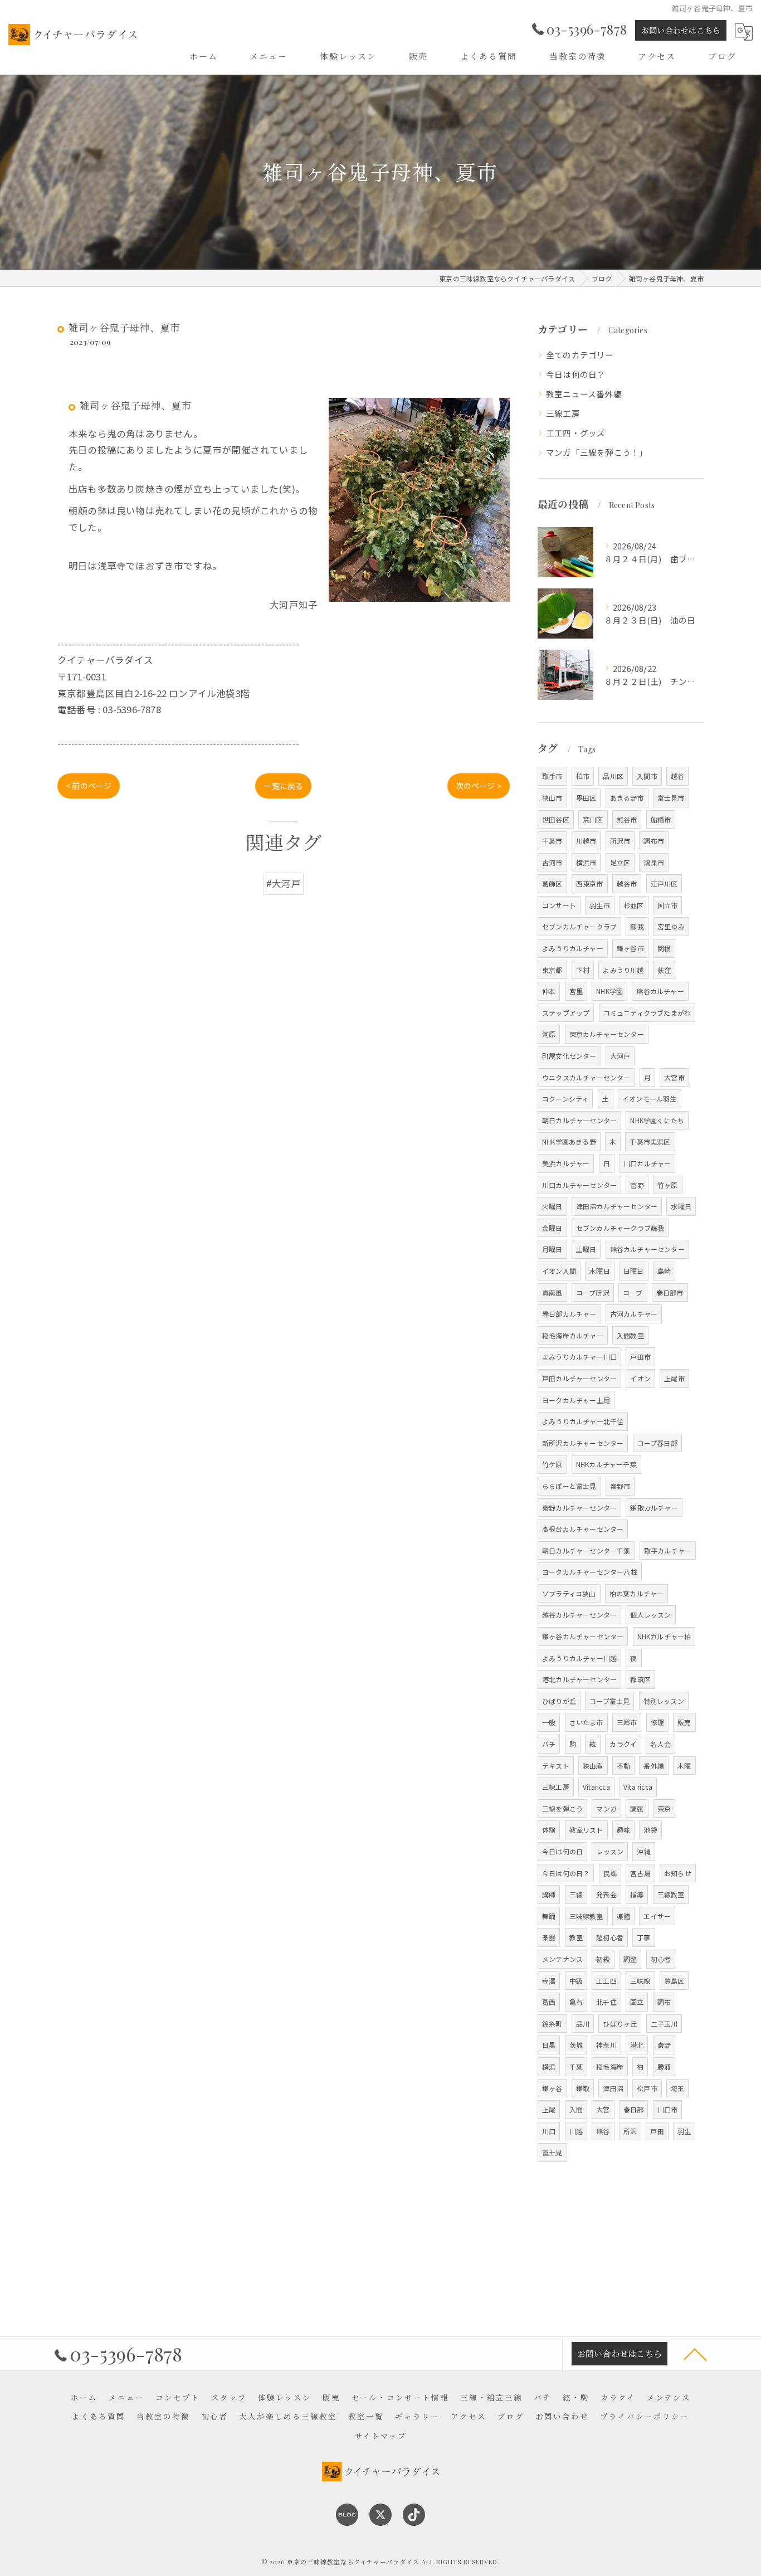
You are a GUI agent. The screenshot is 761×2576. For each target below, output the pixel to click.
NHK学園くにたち (657, 1120)
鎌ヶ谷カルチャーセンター (583, 1636)
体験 (549, 1830)
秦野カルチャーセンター (579, 1508)
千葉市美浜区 (650, 1141)
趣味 (623, 1830)
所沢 (630, 2131)
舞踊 (549, 1916)
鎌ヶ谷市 (630, 948)
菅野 (637, 1185)
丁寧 (643, 1937)
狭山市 (552, 798)
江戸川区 (664, 883)
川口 (549, 2131)
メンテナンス (562, 1959)
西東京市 (590, 883)
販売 (684, 1722)
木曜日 (600, 1271)
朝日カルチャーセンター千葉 (586, 1550)
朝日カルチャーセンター (579, 1120)
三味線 (640, 1981)
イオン (640, 1378)
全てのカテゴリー (580, 355)
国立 (637, 2002)
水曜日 (681, 1206)
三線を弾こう (562, 1808)
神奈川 (606, 2045)
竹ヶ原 (668, 1185)
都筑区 (640, 1679)
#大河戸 (284, 883)
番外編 (654, 1766)
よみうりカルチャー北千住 (583, 1421)
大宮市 (674, 1077)
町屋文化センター (569, 1056)
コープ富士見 (609, 1701)
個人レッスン (650, 1615)
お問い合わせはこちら (681, 30)
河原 (549, 1034)
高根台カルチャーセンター (583, 1529)
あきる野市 (627, 798)
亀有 (576, 2002)
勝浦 (664, 2066)
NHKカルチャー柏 (664, 1636)
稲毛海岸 (610, 2066)
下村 (583, 970)
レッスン (610, 1851)
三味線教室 (586, 1916)
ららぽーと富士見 (569, 1486)
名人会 (660, 1744)
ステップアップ (566, 1013)
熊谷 (603, 2131)
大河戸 (620, 1056)
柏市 (583, 776)
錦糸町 (552, 2024)
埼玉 (677, 2088)
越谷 (677, 776)
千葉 (576, 2066)
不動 (623, 1766)
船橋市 (661, 819)
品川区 (613, 776)
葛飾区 (552, 883)
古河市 (552, 862)
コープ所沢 (593, 1292)
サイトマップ (380, 2436)
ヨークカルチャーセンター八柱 (590, 1572)
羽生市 (600, 905)
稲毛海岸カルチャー (573, 1335)
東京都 (552, 970)
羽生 (684, 2131)
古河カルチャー (634, 1314)
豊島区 (674, 1981)
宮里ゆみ (671, 926)
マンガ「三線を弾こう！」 (597, 452)
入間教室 (630, 1335)
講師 (549, 1894)
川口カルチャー (647, 1163)
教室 (576, 1937)
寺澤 (549, 1981)
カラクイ (623, 1744)
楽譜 (623, 1916)
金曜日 (552, 1228)
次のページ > (479, 786)
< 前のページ (89, 786)
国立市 (668, 905)
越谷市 (627, 883)
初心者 (661, 1959)
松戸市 (647, 2088)
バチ (549, 1744)
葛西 (549, 2002)
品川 (583, 2024)
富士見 (552, 2152)
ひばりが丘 (559, 1701)
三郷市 (627, 1722)
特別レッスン (664, 1701)
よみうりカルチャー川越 (579, 1658)
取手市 (552, 776)
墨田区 (586, 798)
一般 (549, 1722)
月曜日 (552, 1249)
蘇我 (637, 926)
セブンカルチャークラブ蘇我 (620, 1228)
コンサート (559, 905)
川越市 (586, 841)
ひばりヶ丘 (620, 2024)
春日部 (634, 2109)
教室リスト (586, 1830)
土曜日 (586, 1249)
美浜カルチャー (566, 1163)
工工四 (606, 1981)
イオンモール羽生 (650, 1099)
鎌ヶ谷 (552, 2088)
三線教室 (671, 1894)
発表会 (606, 1894)
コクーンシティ (565, 1099)
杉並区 (634, 905)
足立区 (620, 862)
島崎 (664, 1271)
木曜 (684, 1766)
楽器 (549, 1937)
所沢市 (620, 841)
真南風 (552, 1292)
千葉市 (552, 841)
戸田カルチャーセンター (579, 1378)
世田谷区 (556, 819)
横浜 (549, 2066)
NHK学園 (609, 991)
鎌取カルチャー (654, 1508)
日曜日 (634, 1271)
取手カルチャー (668, 1550)
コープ (633, 1292)
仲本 (549, 991)
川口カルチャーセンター (579, 1185)
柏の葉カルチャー (637, 1593)
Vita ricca (638, 1787)
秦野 (664, 2045)
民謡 (610, 1873)
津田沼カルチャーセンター (617, 1206)
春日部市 (670, 1292)
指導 (637, 1894)
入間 (576, 2109)
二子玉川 (664, 2024)
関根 (664, 948)
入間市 (647, 776)
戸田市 (640, 1357)
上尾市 (674, 1378)
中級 (576, 1981)
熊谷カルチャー (660, 991)
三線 (576, 1894)
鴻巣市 (654, 862)
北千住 (606, 2002)
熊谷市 (627, 819)
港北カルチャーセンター (579, 1679)
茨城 (576, 2045)
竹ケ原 (552, 1464)
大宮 (603, 2109)
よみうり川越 (623, 970)
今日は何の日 (562, 1851)
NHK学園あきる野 (569, 1141)
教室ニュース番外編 (584, 394)
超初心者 (610, 1937)
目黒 (549, 2045)
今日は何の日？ (575, 374)
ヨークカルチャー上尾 (576, 1400)
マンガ (606, 1808)
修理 (657, 1722)
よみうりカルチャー (573, 948)
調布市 (654, 841)
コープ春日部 (657, 1443)
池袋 (650, 1830)
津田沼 (613, 2088)
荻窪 (664, 970)
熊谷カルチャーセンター (647, 1249)
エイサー (657, 1916)
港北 (637, 2045)
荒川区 (593, 819)
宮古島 (640, 1873)
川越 (576, 2131)
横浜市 (586, 862)
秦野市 (620, 1486)
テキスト (556, 1766)
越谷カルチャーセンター (579, 1615)
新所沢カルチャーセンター (583, 1443)
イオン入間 (559, 1271)
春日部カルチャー (569, 1314)
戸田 (657, 2131)
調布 (664, 2002)
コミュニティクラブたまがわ (647, 1013)
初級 (603, 1959)
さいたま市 (586, 1722)
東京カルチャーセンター (607, 1034)
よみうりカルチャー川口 (579, 1357)
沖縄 (643, 1851)
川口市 (668, 2109)
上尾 (549, 2109)
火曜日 (552, 1206)
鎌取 (583, 2088)
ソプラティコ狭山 (569, 1593)
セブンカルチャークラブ (579, 926)
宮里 (576, 991)
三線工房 (563, 413)
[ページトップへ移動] (695, 2354)
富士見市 (671, 798)
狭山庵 (593, 1766)
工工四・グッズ (575, 433)
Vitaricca (596, 1787)
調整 (630, 1959)
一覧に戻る (283, 786)
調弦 (637, 1808)
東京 (664, 1808)
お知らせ (678, 1873)
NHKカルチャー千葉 (606, 1464)
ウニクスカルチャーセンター (586, 1077)
